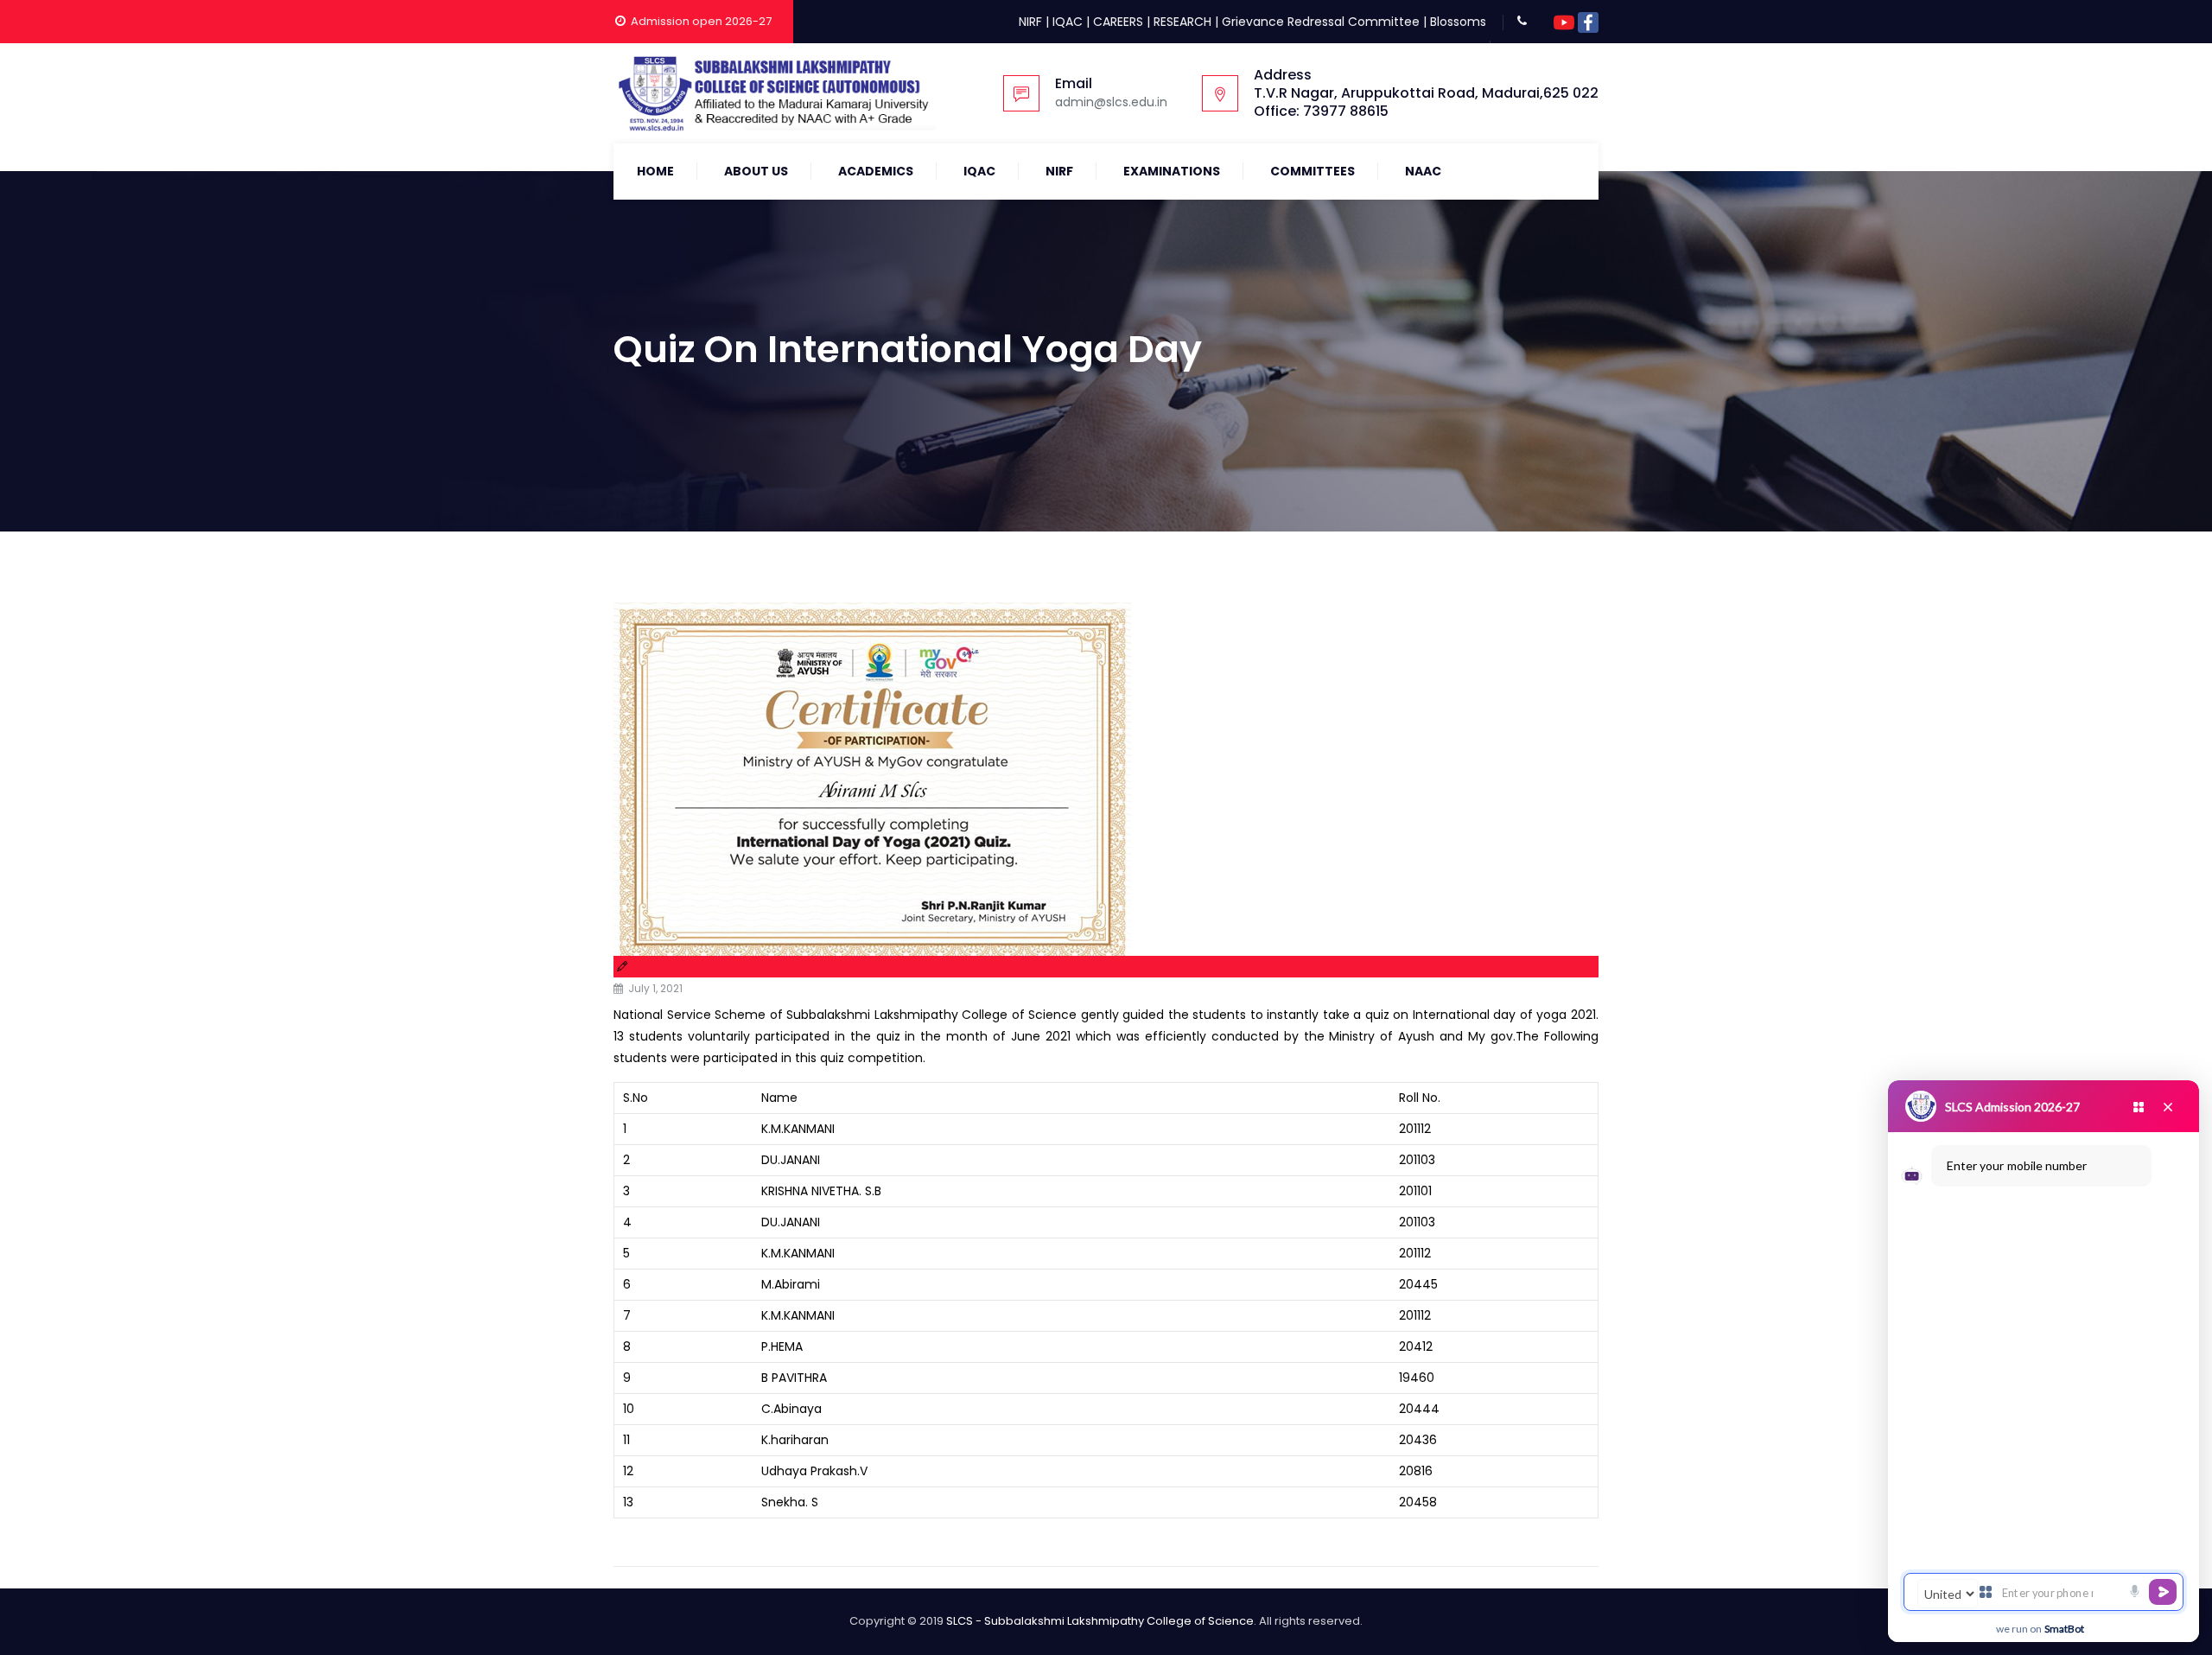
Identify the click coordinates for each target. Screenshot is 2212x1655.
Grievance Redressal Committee (1321, 22)
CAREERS (1118, 22)
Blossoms (1458, 22)
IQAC (1068, 22)
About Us (756, 171)
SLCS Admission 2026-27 (2012, 1107)
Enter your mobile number (2017, 1165)
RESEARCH (1182, 22)
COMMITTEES (1313, 171)
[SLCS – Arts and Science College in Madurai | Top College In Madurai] (774, 93)
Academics (876, 171)
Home (655, 171)
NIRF (1030, 22)
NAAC (1423, 171)
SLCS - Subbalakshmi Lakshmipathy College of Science (1100, 1621)
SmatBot (2064, 1629)
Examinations (1172, 171)
